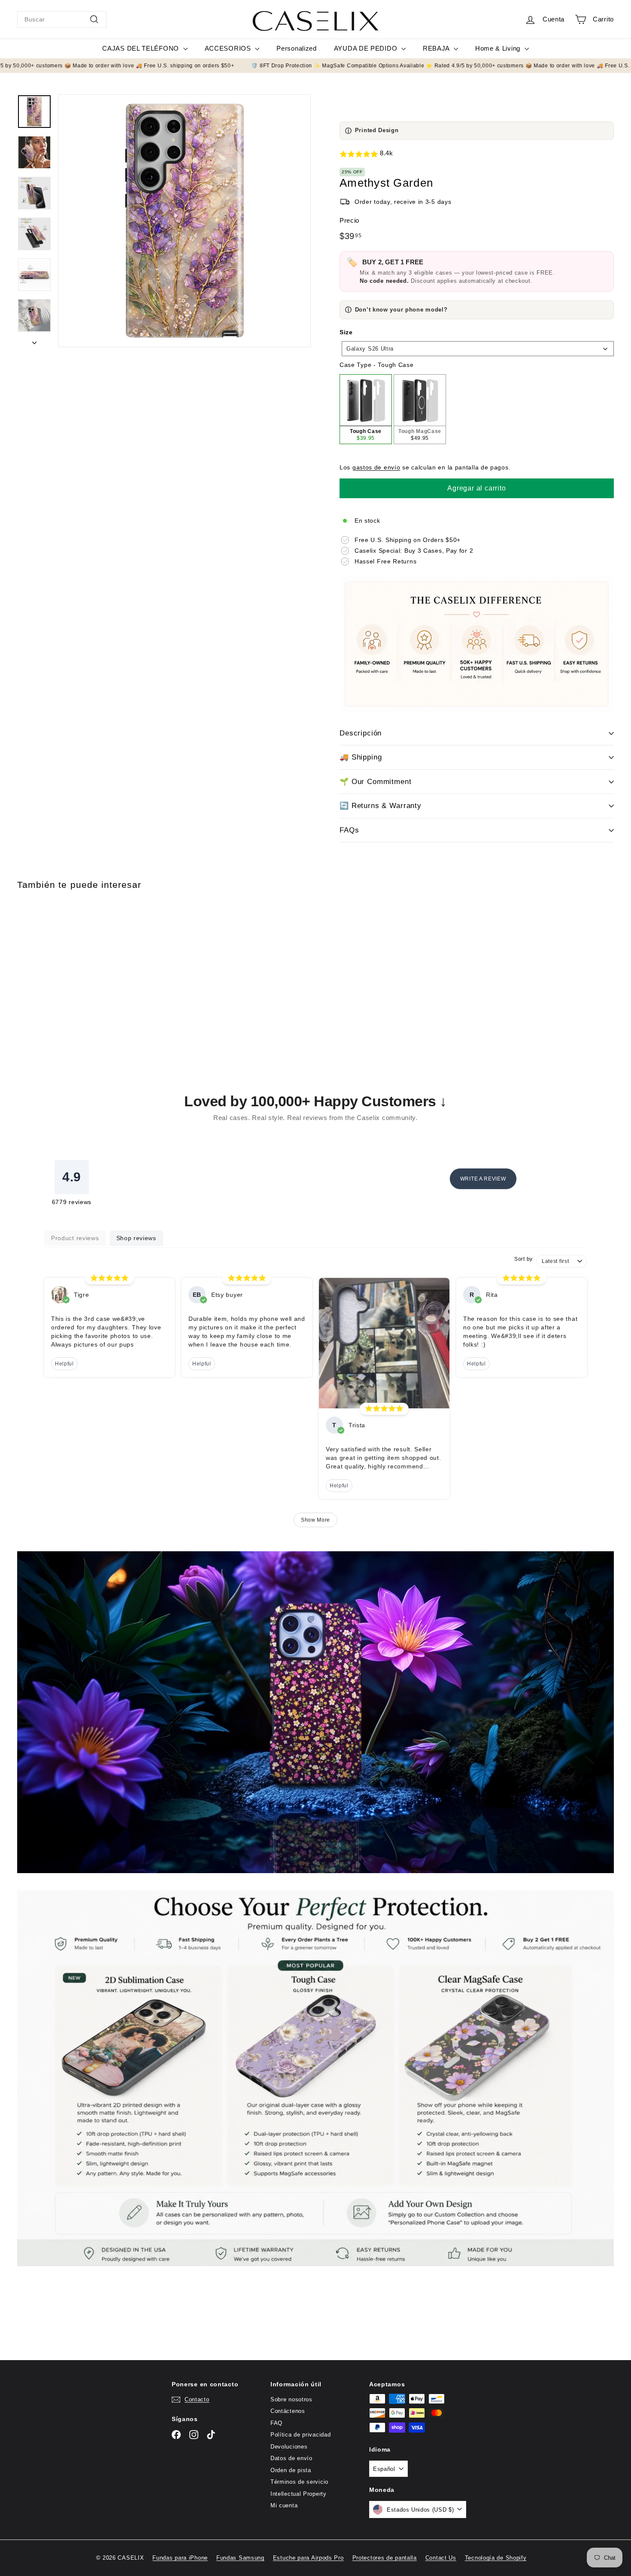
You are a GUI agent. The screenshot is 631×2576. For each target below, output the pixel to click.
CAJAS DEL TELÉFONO (141, 48)
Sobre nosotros (291, 2399)
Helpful (64, 1364)
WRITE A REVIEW (483, 1179)
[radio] (366, 409)
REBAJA (437, 48)
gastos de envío (376, 467)
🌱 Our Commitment (376, 782)
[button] (477, 154)
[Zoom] (184, 221)
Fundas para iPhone (180, 2558)
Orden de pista (291, 2470)
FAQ (276, 2423)
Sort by (523, 1259)
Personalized (296, 48)
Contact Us (441, 2558)
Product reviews (75, 1238)
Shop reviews (136, 1238)
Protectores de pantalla (385, 2558)
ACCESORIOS (229, 48)
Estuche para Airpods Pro (308, 2558)
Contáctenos (288, 2411)
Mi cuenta (284, 2505)
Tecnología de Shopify (496, 2558)
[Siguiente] (34, 341)
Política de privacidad (300, 2435)
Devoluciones (289, 2447)
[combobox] (62, 20)
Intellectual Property (299, 2494)
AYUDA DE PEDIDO (367, 48)
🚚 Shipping (361, 757)
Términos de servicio (299, 2482)
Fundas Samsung (240, 2558)
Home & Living (499, 48)
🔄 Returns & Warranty (381, 806)
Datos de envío (291, 2458)
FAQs (349, 830)
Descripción (361, 733)
